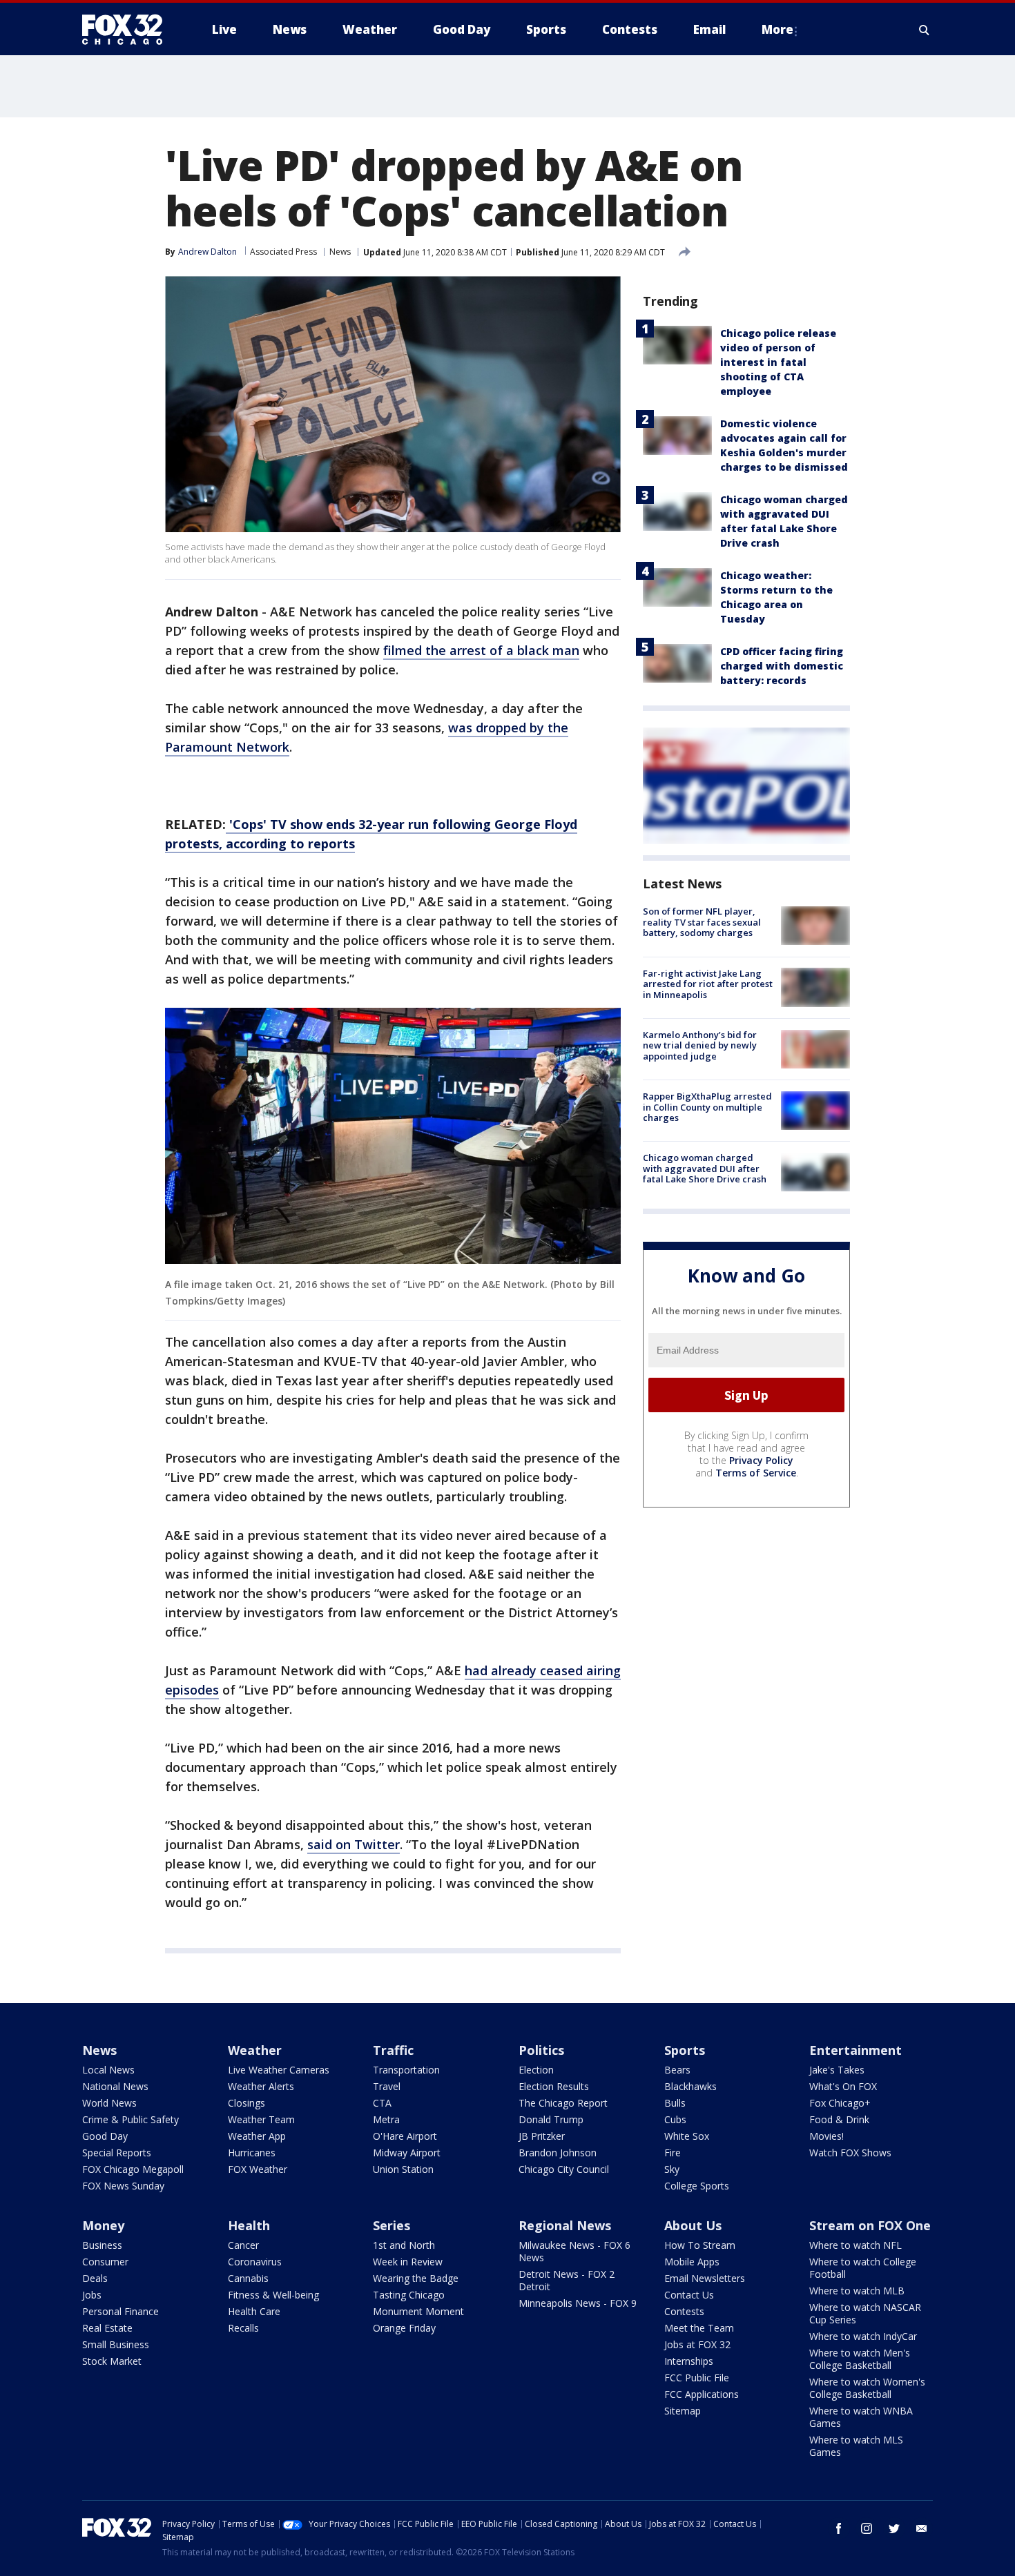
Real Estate (107, 2328)
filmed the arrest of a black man (481, 650)
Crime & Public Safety (130, 2119)
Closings (246, 2103)
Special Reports (117, 2153)
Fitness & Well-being (273, 2295)
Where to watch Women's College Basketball (867, 2388)
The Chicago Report (563, 2103)
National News (115, 2086)
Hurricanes (252, 2153)
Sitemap (683, 2411)
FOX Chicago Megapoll (133, 2169)
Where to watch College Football (863, 2268)
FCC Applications (702, 2394)
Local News (108, 2070)
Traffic (393, 2050)
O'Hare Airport (405, 2136)
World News (109, 2103)
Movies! (826, 2136)
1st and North (404, 2245)
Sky (672, 2169)
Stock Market (112, 2361)
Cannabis (248, 2278)
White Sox (687, 2136)
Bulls (675, 2103)
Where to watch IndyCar (863, 2336)
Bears (677, 2070)
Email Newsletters (705, 2278)
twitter (894, 2528)
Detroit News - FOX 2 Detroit (567, 2280)
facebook (839, 2528)
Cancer (243, 2245)
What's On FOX (843, 2086)
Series (391, 2225)
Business (102, 2245)
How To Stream (700, 2245)
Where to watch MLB (857, 2291)
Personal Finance (120, 2311)
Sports (685, 2050)
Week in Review (408, 2262)
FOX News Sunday (123, 2186)
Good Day (105, 2136)
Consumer (105, 2262)
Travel (387, 2086)
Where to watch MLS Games (856, 2446)
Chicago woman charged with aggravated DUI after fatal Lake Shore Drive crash (705, 1168)
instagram (867, 2528)
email (922, 2528)
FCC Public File (697, 2378)
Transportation (406, 2070)
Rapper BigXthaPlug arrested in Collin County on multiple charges (707, 1107)
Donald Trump (551, 2119)
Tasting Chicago (409, 2295)
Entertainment (855, 2050)
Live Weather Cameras (279, 2070)
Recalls (243, 2328)
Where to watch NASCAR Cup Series (865, 2313)
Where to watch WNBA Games (861, 2417)
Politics (541, 2050)
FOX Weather (258, 2169)
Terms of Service (756, 1473)
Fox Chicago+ (840, 2103)
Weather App (257, 2136)
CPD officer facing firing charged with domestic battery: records (782, 666)
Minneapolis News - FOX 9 (578, 2303)
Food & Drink (839, 2119)
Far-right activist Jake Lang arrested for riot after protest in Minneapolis (708, 983)
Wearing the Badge (416, 2278)
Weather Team (261, 2119)
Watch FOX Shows (850, 2153)
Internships (689, 2361)
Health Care (254, 2311)
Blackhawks (690, 2086)
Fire (673, 2153)
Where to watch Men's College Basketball (860, 2359)
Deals (95, 2278)
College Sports (697, 2186)
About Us (693, 2225)
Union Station (403, 2169)
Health (249, 2225)
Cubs (675, 2119)
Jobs (92, 2295)
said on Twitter (354, 1844)
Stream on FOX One (870, 2225)
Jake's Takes (837, 2070)
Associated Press (283, 252)
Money (103, 2225)
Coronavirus (255, 2262)
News (340, 252)
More (777, 29)
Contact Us (689, 2295)
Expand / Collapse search (925, 30)
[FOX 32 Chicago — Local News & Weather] (128, 30)
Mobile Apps (692, 2262)
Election (536, 2070)
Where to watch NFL (855, 2245)
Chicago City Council (564, 2169)
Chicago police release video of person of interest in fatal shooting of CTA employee (778, 362)
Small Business (116, 2344)
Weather (255, 2050)
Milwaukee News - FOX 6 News (574, 2251)
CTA (382, 2103)
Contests (684, 2311)
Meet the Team (699, 2328)
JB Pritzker (542, 2136)
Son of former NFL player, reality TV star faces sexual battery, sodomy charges (702, 922)
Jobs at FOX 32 (697, 2344)
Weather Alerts (261, 2086)
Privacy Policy (761, 1460)
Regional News (565, 2225)
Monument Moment (418, 2311)
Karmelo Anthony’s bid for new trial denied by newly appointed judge (700, 1045)
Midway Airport (407, 2153)
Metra (386, 2119)
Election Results (554, 2086)
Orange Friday (404, 2328)
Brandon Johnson (558, 2153)
